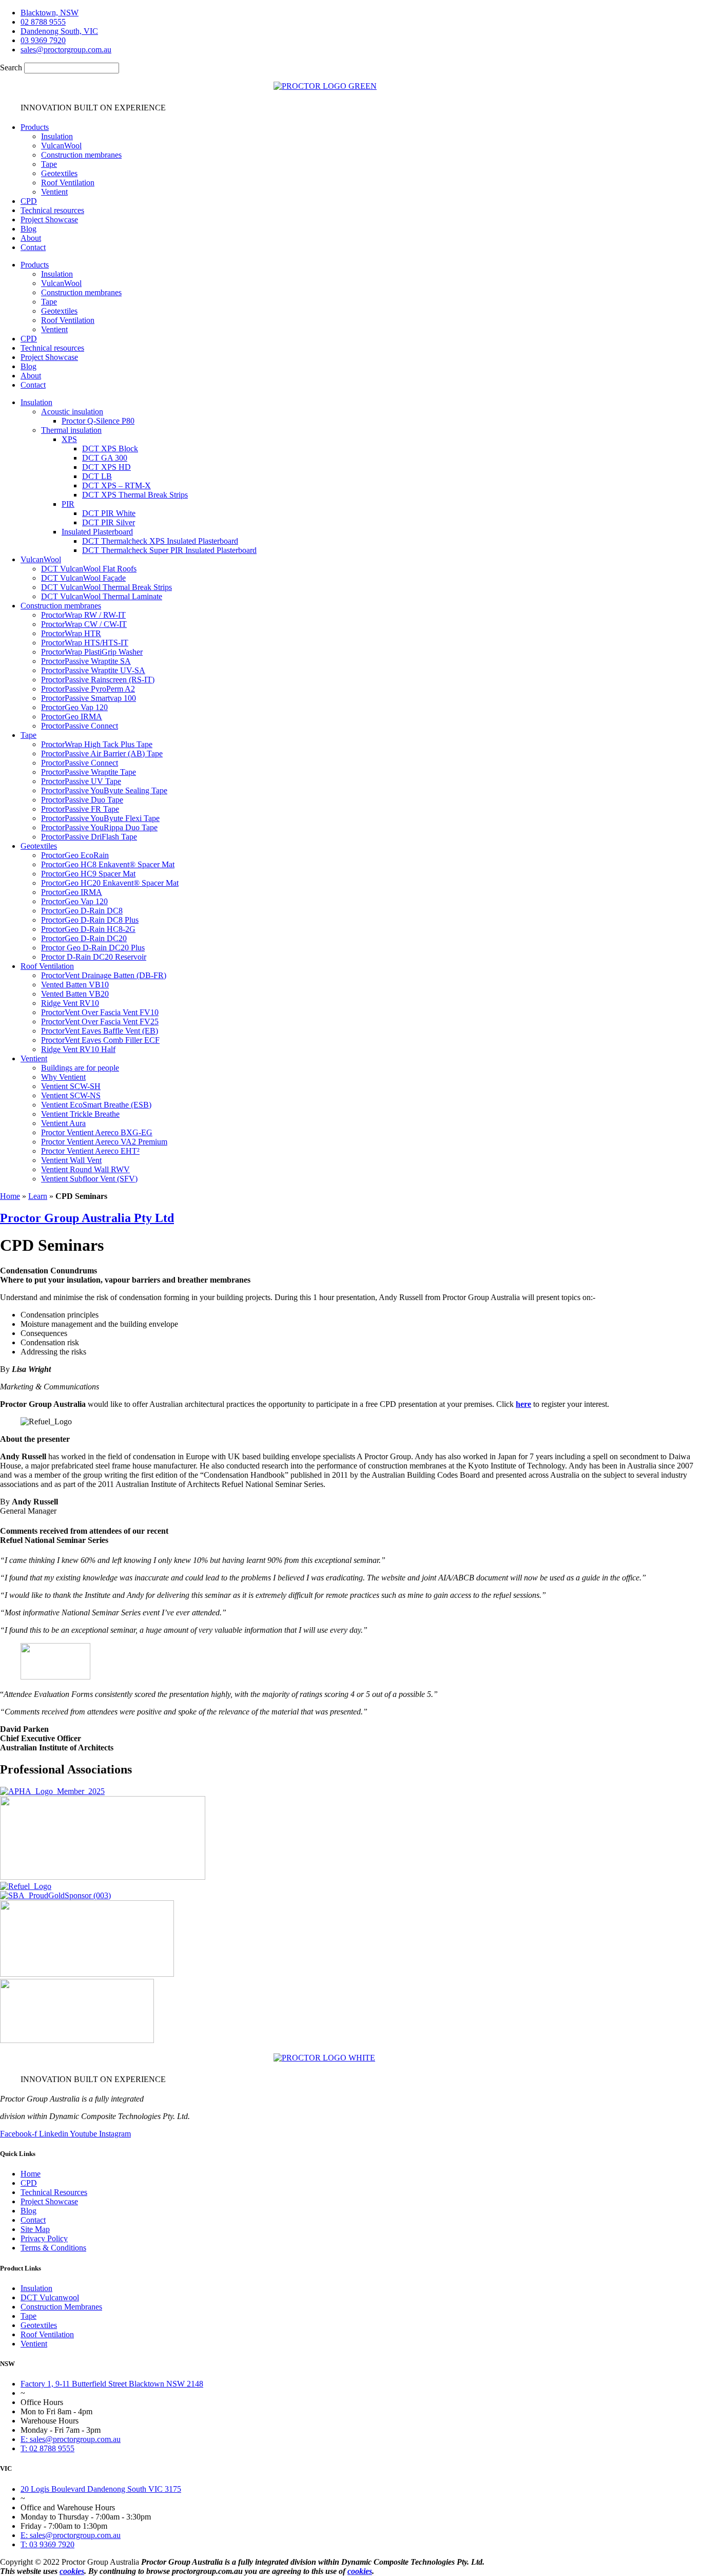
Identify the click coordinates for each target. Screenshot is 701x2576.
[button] (361, 403)
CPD (29, 201)
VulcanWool (61, 146)
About (31, 238)
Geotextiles (59, 173)
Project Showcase (49, 220)
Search (11, 68)
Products (35, 127)
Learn (38, 1196)
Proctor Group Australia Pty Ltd (87, 1218)
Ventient (54, 192)
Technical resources (52, 210)
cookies (72, 2571)
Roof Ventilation (68, 183)
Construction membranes (81, 155)
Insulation (57, 136)
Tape (49, 164)
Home (10, 1196)
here (523, 1404)
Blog (28, 229)
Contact (33, 247)
